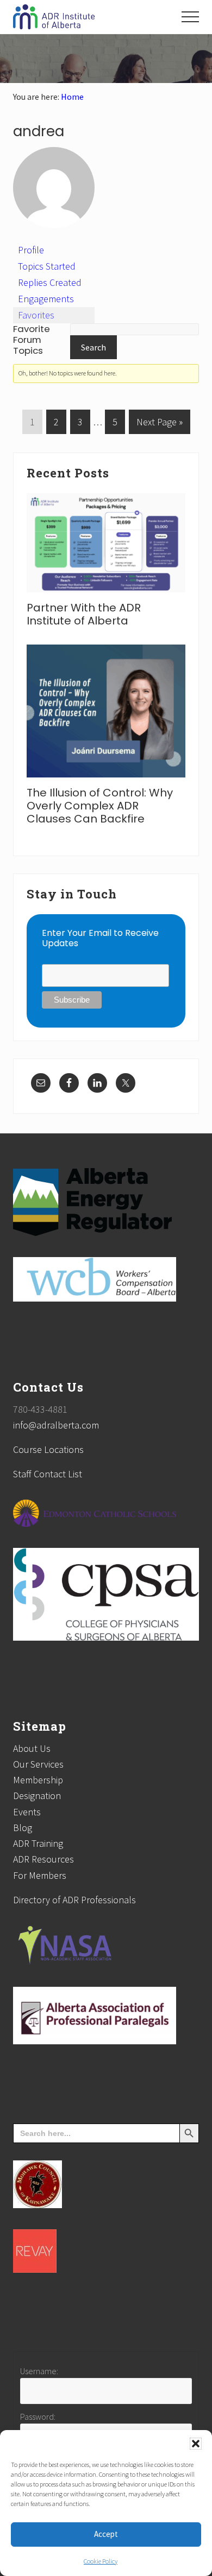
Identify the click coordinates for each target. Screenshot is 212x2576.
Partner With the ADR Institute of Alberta (84, 614)
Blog (23, 1828)
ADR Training (38, 1843)
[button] (196, 2444)
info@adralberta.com (56, 1425)
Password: (38, 2416)
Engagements (46, 299)
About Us (32, 1748)
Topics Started (47, 266)
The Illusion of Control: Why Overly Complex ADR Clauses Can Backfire (100, 806)
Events (27, 1812)
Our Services (38, 1764)
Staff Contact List (48, 1474)
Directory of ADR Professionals (74, 1900)
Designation (37, 1796)
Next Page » (159, 425)
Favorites (36, 315)
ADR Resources (43, 1859)
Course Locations (48, 1449)
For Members (40, 1875)
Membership (38, 1780)
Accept (106, 2534)
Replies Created (50, 282)
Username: (39, 2371)
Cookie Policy (101, 2561)
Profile (31, 250)
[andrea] (54, 237)
